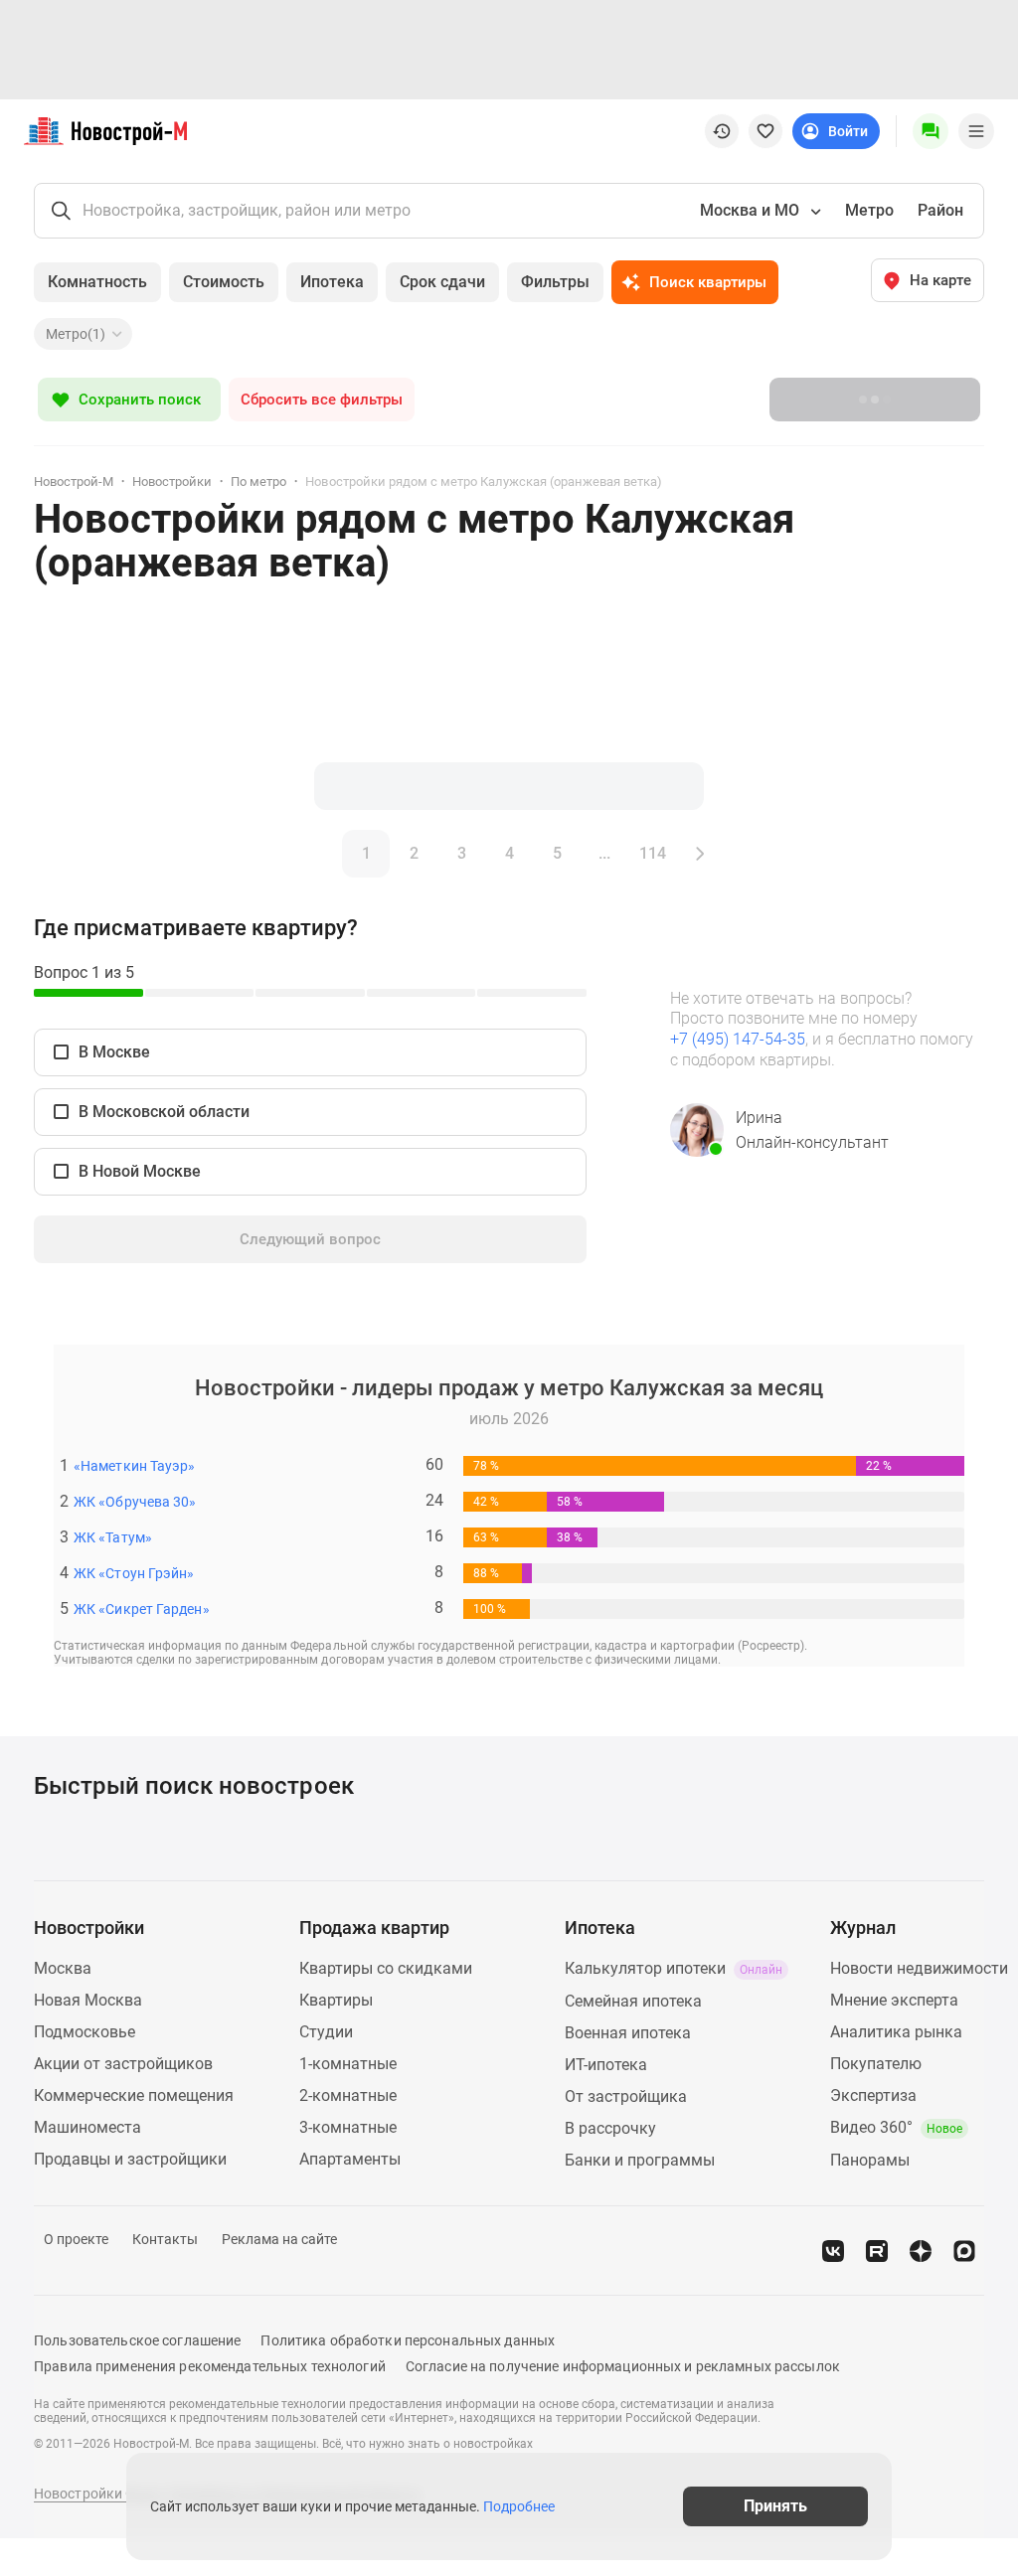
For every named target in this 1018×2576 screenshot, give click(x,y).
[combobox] (759, 211)
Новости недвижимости (919, 1968)
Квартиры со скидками (386, 1968)
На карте (940, 280)
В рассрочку (610, 2128)
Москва (63, 1968)
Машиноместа (87, 2127)
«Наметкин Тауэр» (134, 1466)
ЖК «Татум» (113, 1537)
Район (940, 210)
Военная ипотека (628, 2033)
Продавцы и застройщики (130, 2159)
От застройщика (626, 2096)
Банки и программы (640, 2160)
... (604, 853)
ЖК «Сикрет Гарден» (142, 1609)
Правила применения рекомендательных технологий (210, 2366)
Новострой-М (74, 482)
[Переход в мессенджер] (964, 2251)
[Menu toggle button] (976, 131)
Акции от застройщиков (123, 2064)
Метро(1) (76, 334)
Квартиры (336, 2000)
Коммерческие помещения (134, 2095)
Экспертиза (873, 2095)
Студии (326, 2032)
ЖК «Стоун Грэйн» (134, 1573)
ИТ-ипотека (606, 2065)
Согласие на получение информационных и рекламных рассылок (623, 2366)
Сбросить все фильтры (322, 400)
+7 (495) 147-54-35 (738, 1039)
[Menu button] (931, 131)
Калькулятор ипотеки (674, 1968)
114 (653, 853)
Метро (869, 210)
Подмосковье (85, 2032)
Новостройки (172, 482)
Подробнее (519, 2506)
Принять (775, 2506)
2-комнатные (348, 2095)
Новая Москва (88, 2000)
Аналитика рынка (896, 2032)
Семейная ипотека (633, 2001)
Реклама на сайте (279, 2239)
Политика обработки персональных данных (408, 2340)
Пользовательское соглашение (137, 2340)
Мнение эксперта (894, 2000)
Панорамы (870, 2160)
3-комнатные (348, 2127)
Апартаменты (350, 2159)
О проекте (76, 2239)
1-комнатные (348, 2064)
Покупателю (876, 2064)
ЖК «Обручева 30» (135, 1502)
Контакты (165, 2239)
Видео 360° (896, 2127)
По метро (258, 482)
